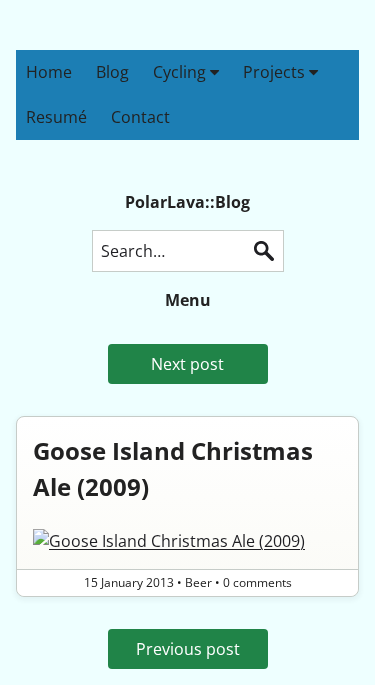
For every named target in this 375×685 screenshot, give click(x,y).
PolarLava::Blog (187, 202)
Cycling (181, 72)
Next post (187, 364)
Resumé (56, 117)
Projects (276, 72)
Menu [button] (188, 300)
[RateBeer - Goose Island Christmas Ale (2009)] (187, 541)
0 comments (257, 582)
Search (264, 251)
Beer (198, 582)
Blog (112, 72)
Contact (140, 117)
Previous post (188, 649)
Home (49, 72)
